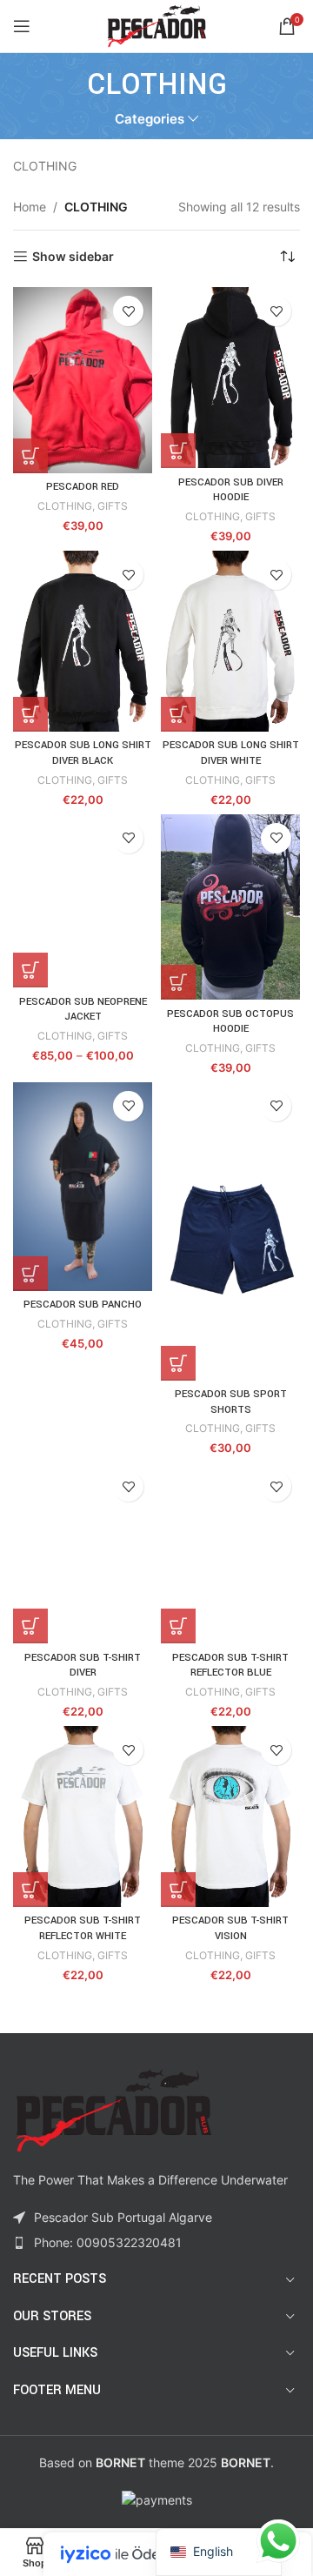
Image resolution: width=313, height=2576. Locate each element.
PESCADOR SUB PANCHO (83, 1305)
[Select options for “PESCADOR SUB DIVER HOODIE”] (178, 451)
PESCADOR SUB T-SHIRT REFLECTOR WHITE (83, 1928)
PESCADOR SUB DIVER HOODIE (231, 490)
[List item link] (156, 2243)
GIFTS (113, 506)
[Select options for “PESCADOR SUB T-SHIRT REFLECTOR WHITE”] (30, 1890)
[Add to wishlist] (128, 311)
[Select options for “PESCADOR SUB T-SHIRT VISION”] (178, 1890)
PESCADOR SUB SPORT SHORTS (231, 1402)
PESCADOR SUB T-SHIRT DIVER (83, 1666)
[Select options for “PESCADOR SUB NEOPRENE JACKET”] (30, 970)
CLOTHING (65, 506)
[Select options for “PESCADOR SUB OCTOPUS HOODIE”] (178, 982)
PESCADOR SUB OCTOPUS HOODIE (230, 1022)
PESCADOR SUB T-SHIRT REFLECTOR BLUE (230, 1666)
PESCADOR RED (83, 487)
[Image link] (113, 2109)
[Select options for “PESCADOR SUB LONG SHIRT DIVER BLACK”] (30, 714)
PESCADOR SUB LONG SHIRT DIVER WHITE (231, 753)
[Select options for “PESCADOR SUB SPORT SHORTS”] (178, 1363)
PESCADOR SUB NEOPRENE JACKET (83, 1010)
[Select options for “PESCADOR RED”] (30, 456)
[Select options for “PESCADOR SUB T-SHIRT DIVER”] (30, 1626)
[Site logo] (157, 25)
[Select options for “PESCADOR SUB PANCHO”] (30, 1274)
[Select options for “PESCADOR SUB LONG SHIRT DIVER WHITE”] (178, 714)
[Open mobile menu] (22, 26)
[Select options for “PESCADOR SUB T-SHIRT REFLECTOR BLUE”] (178, 1626)
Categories (150, 119)
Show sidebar (73, 257)
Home (30, 207)
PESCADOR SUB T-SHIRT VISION (230, 1928)
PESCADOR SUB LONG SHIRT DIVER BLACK (83, 753)
